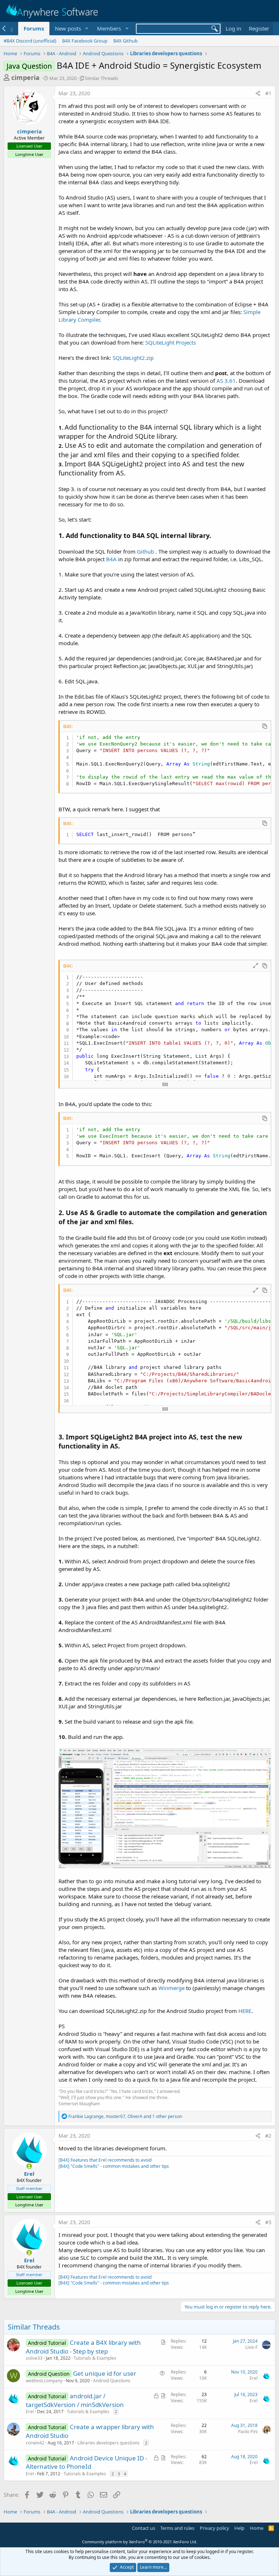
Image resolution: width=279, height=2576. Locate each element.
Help (239, 2528)
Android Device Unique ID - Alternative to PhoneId (86, 2462)
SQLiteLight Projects (171, 342)
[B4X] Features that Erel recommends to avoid (105, 2160)
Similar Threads (102, 78)
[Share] (258, 93)
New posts (68, 28)
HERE (245, 2011)
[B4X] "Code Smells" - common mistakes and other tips (114, 2166)
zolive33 (34, 2358)
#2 (268, 2136)
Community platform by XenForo (140, 2542)
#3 (268, 2222)
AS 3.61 (226, 381)
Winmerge (171, 1988)
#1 (268, 93)
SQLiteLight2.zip (133, 358)
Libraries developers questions (108, 2443)
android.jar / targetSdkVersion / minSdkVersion (75, 2400)
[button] (86, 29)
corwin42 (35, 2443)
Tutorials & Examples (95, 2358)
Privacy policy (215, 2528)
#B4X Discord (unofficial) (30, 41)
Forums (34, 28)
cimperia (25, 77)
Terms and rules (177, 2528)
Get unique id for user (105, 2373)
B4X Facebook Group (85, 41)
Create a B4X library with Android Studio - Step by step (83, 2347)
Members (109, 28)
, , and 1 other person (125, 2116)
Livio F (251, 2347)
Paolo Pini (248, 2432)
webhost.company (44, 2381)
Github (145, 551)
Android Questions (112, 2381)
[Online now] (29, 2166)
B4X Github (126, 41)
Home (257, 2528)
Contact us (143, 2528)
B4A (111, 559)
